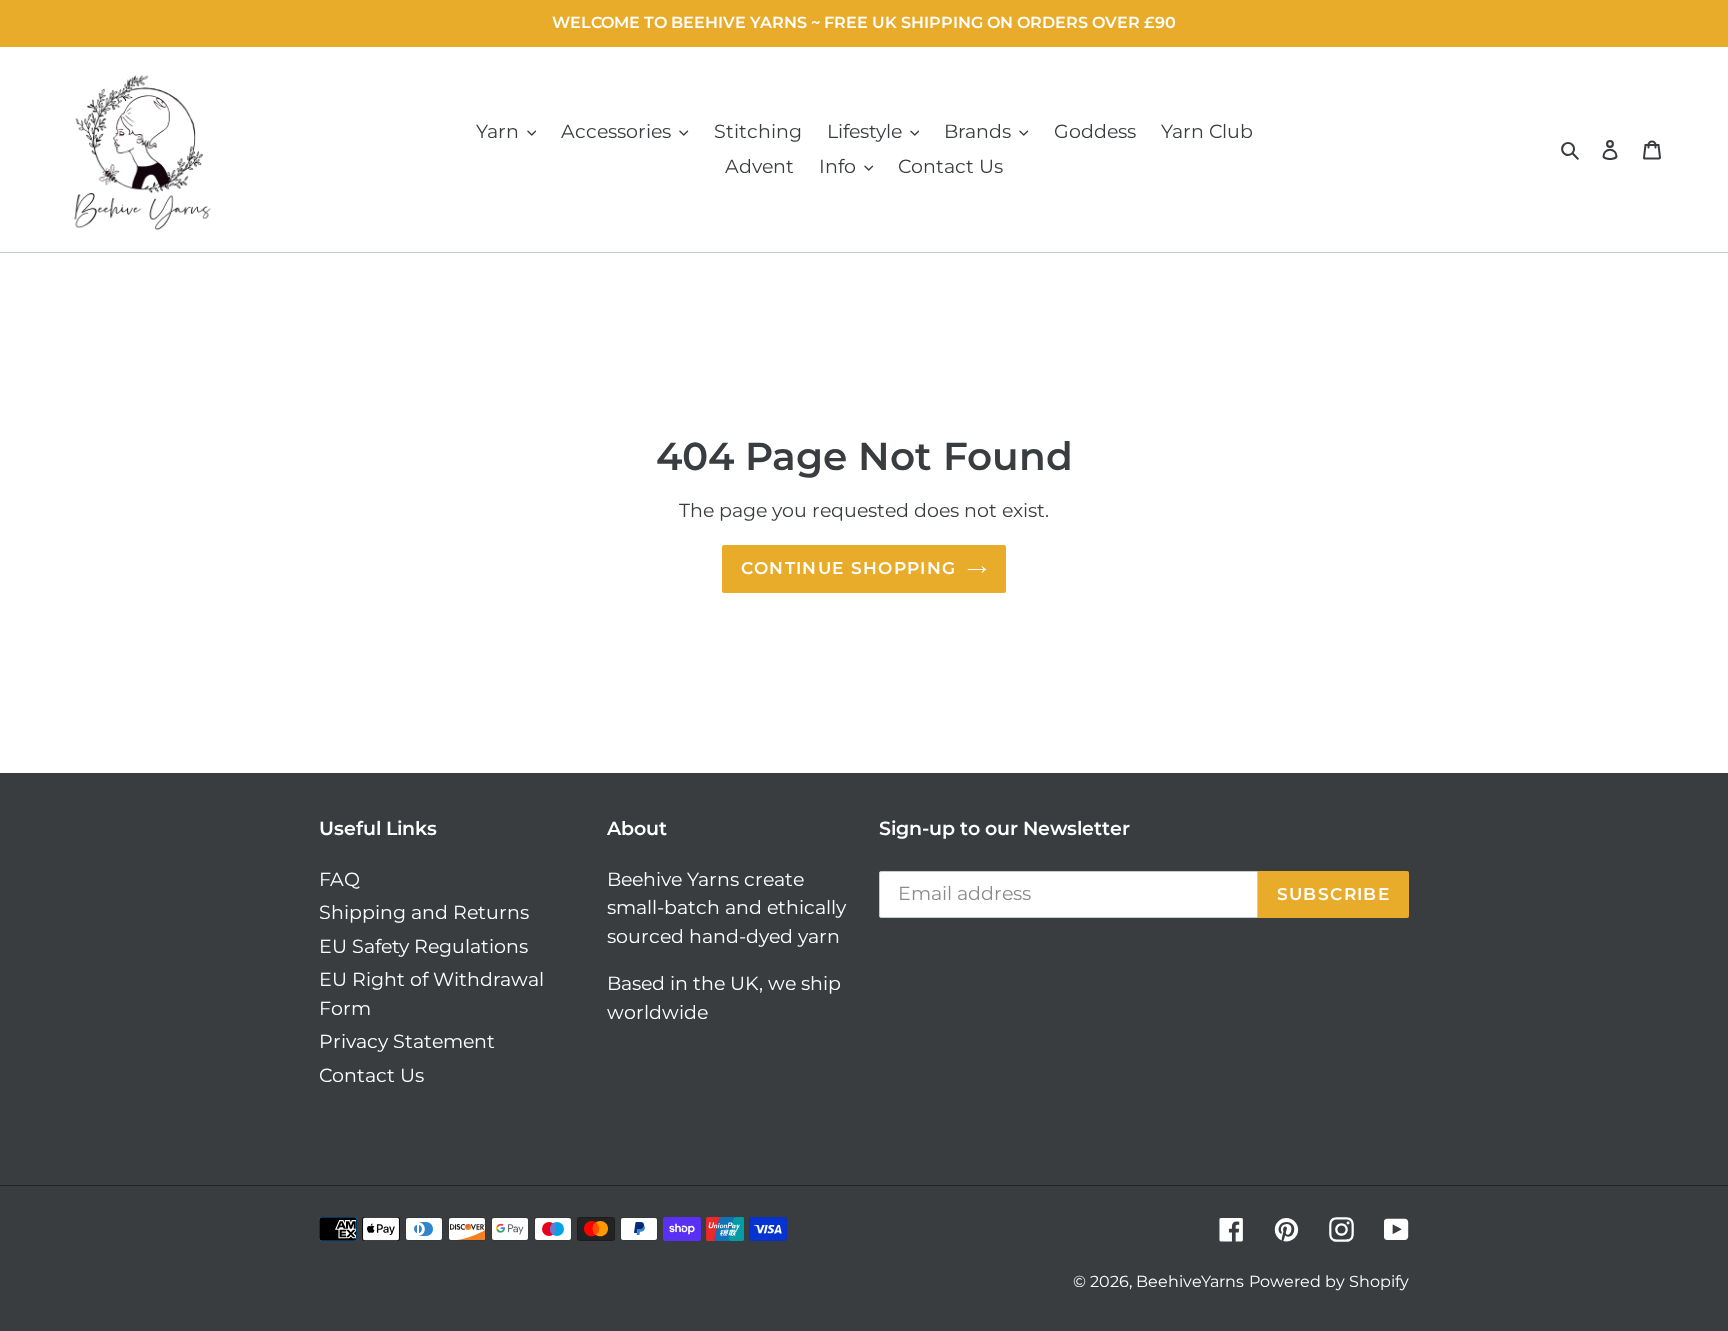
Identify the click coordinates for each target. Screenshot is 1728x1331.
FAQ (339, 879)
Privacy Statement (407, 1041)
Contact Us (371, 1075)
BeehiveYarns (1190, 1281)
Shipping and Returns (424, 912)
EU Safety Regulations (423, 946)
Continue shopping (848, 568)
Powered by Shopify (1329, 1281)
